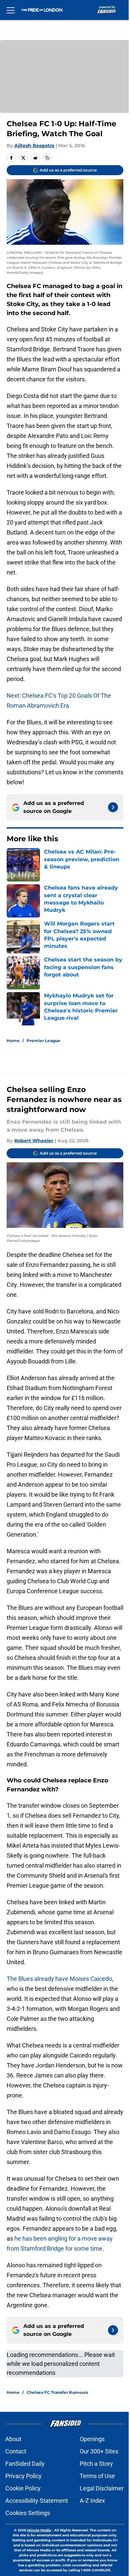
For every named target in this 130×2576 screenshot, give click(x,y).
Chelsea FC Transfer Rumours (57, 2392)
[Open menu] (11, 10)
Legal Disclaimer (102, 2488)
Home (13, 1041)
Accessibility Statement (37, 2501)
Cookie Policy (23, 2488)
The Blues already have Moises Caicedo (59, 1979)
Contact (16, 2451)
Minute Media (39, 2530)
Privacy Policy (23, 2476)
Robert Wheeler (34, 1141)
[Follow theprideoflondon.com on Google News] (113, 807)
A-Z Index (92, 2501)
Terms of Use (97, 2476)
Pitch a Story (96, 2464)
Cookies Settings (28, 2513)
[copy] (47, 158)
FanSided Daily (25, 2464)
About (13, 2439)
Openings (92, 2439)
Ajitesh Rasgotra (34, 146)
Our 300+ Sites (99, 2451)
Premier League (43, 1041)
